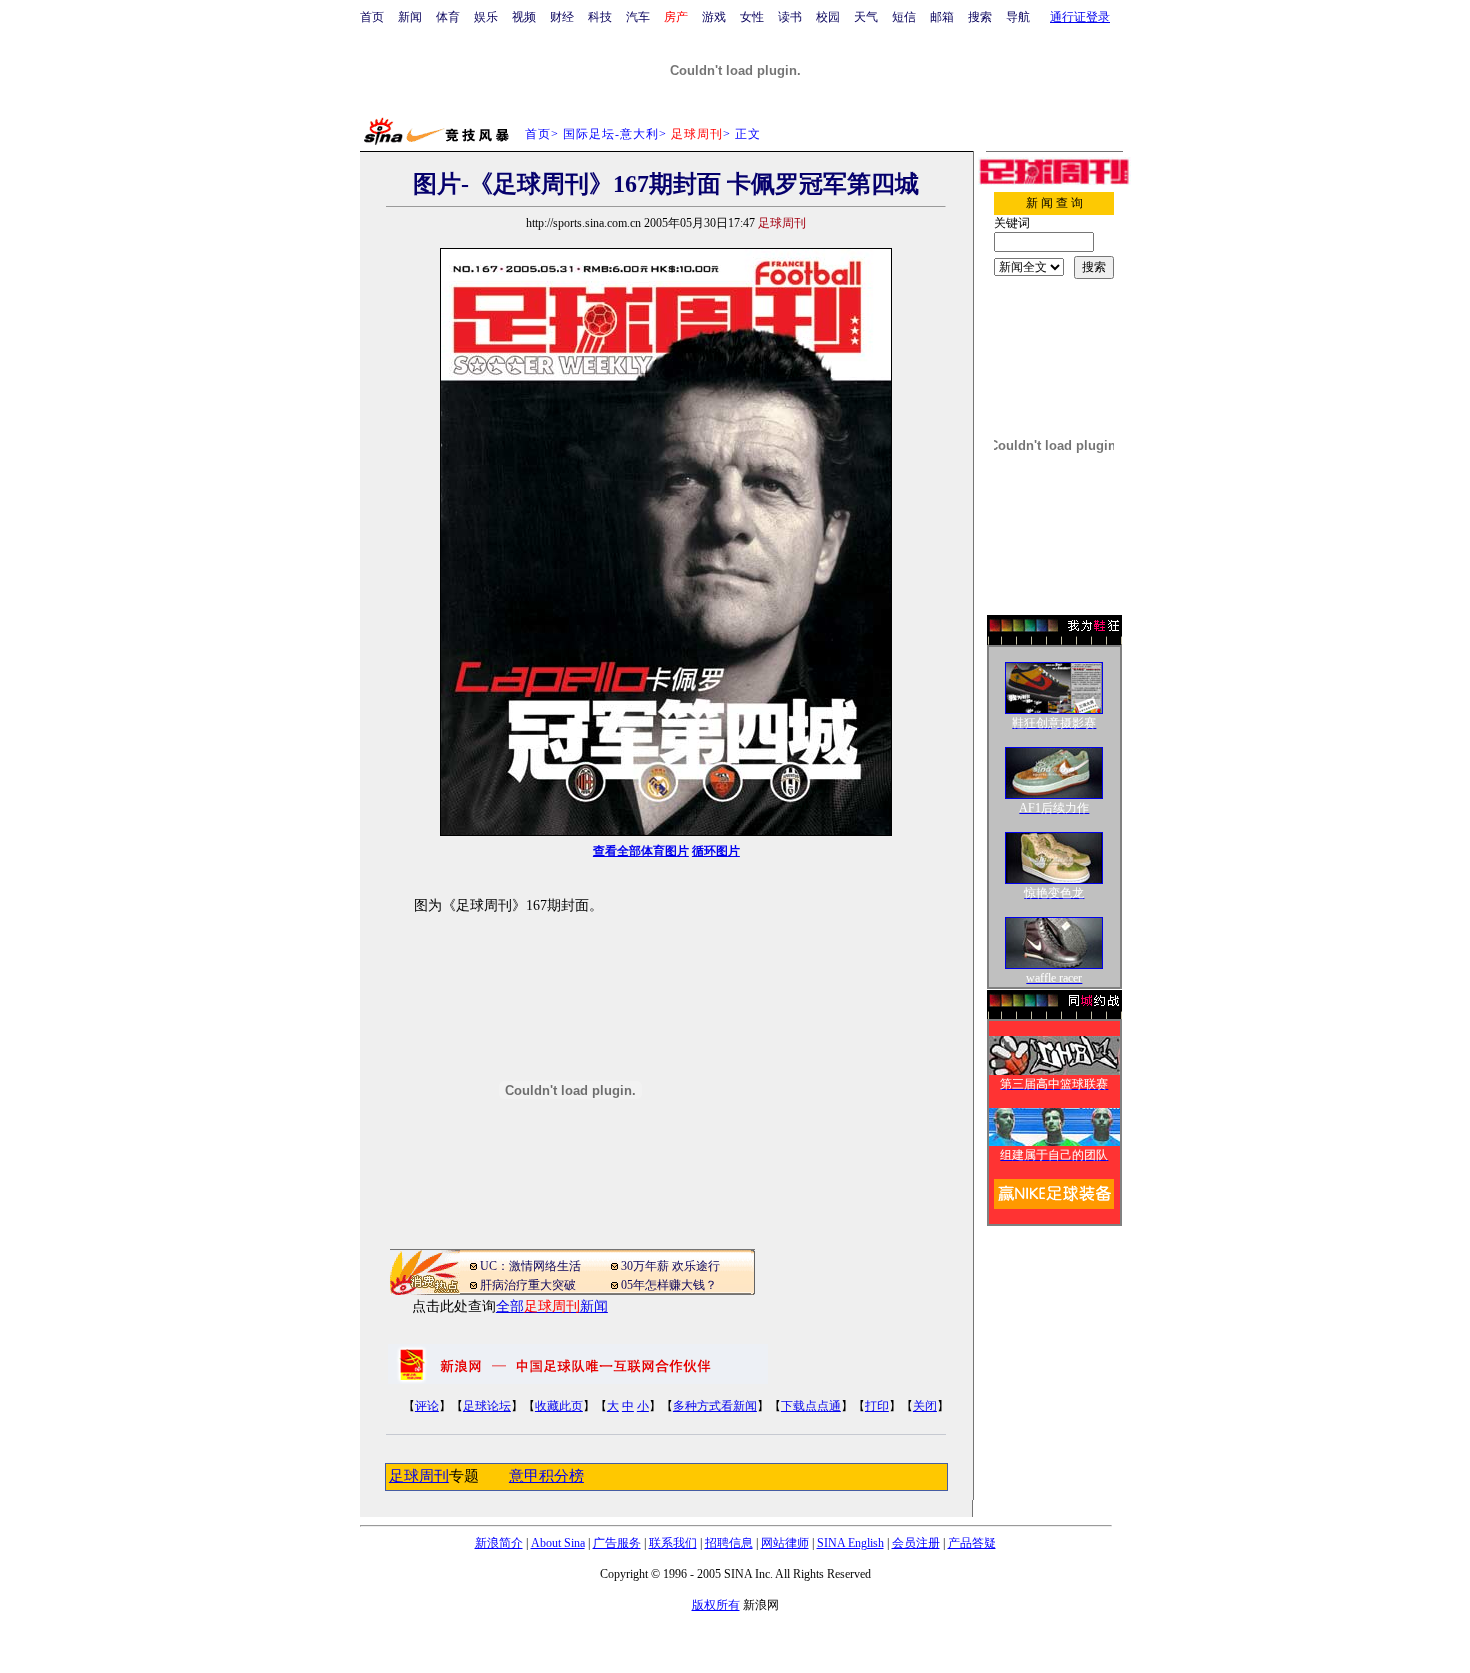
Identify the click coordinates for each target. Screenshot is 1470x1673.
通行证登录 (1080, 17)
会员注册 (916, 1543)
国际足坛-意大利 (611, 134)
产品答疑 (972, 1543)
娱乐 (486, 17)
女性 (752, 17)
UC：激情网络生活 (530, 1266)
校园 (828, 17)
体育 (448, 17)
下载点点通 (811, 1406)
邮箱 (942, 17)
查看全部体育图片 (641, 851)
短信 (904, 17)
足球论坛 (487, 1406)
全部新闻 (552, 1306)
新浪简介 (499, 1543)
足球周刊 (419, 1476)
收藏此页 (559, 1406)
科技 (600, 17)
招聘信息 (729, 1543)
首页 (372, 17)
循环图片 (716, 851)
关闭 (925, 1406)
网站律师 (785, 1543)
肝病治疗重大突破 (528, 1285)
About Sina (558, 1543)
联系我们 (673, 1543)
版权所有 (716, 1605)
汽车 (638, 17)
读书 (790, 17)
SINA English (850, 1543)
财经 (562, 17)
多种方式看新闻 (715, 1406)
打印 (877, 1406)
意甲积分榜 (546, 1476)
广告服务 (617, 1543)
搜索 (980, 17)
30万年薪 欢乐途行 (670, 1266)
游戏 (714, 17)
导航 (1018, 17)
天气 (866, 17)
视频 (524, 17)
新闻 (410, 17)
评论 (427, 1406)
